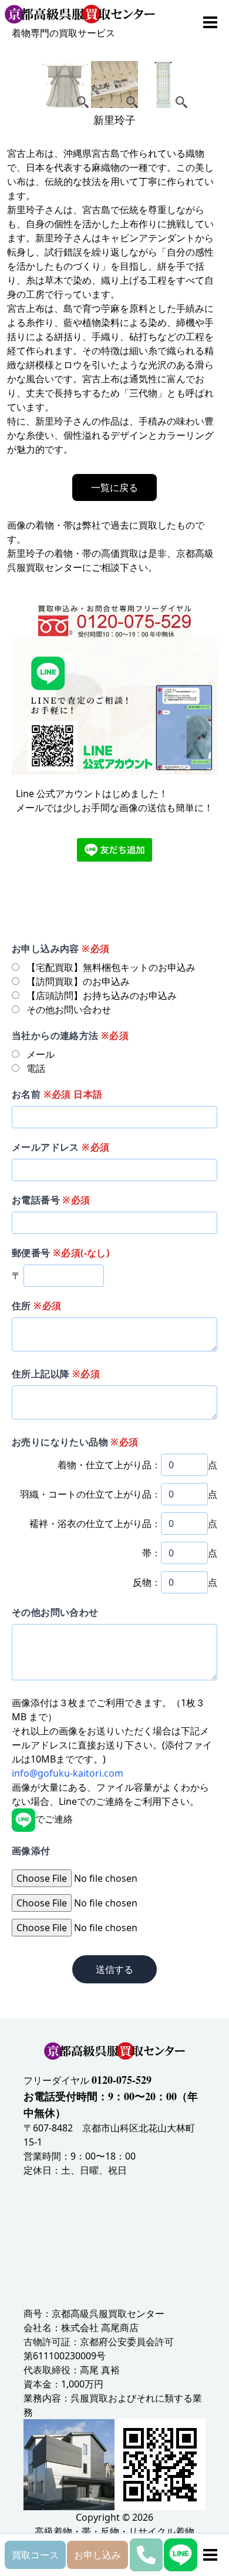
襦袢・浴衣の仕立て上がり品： (95, 1524)
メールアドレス (60, 1147)
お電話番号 (51, 1200)
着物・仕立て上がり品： (109, 1465)
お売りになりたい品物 (75, 1442)
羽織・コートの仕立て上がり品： (90, 1494)
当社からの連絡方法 (70, 1035)
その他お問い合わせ (55, 1612)
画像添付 (31, 1851)
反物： (147, 1582)
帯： (151, 1553)
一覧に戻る (114, 487)
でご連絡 (54, 1819)
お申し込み (97, 2555)
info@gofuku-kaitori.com (68, 1773)
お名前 (57, 1094)
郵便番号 (60, 1253)
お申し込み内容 (60, 949)
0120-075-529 (122, 2080)
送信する (114, 1969)
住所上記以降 (56, 1374)
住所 (36, 1306)
